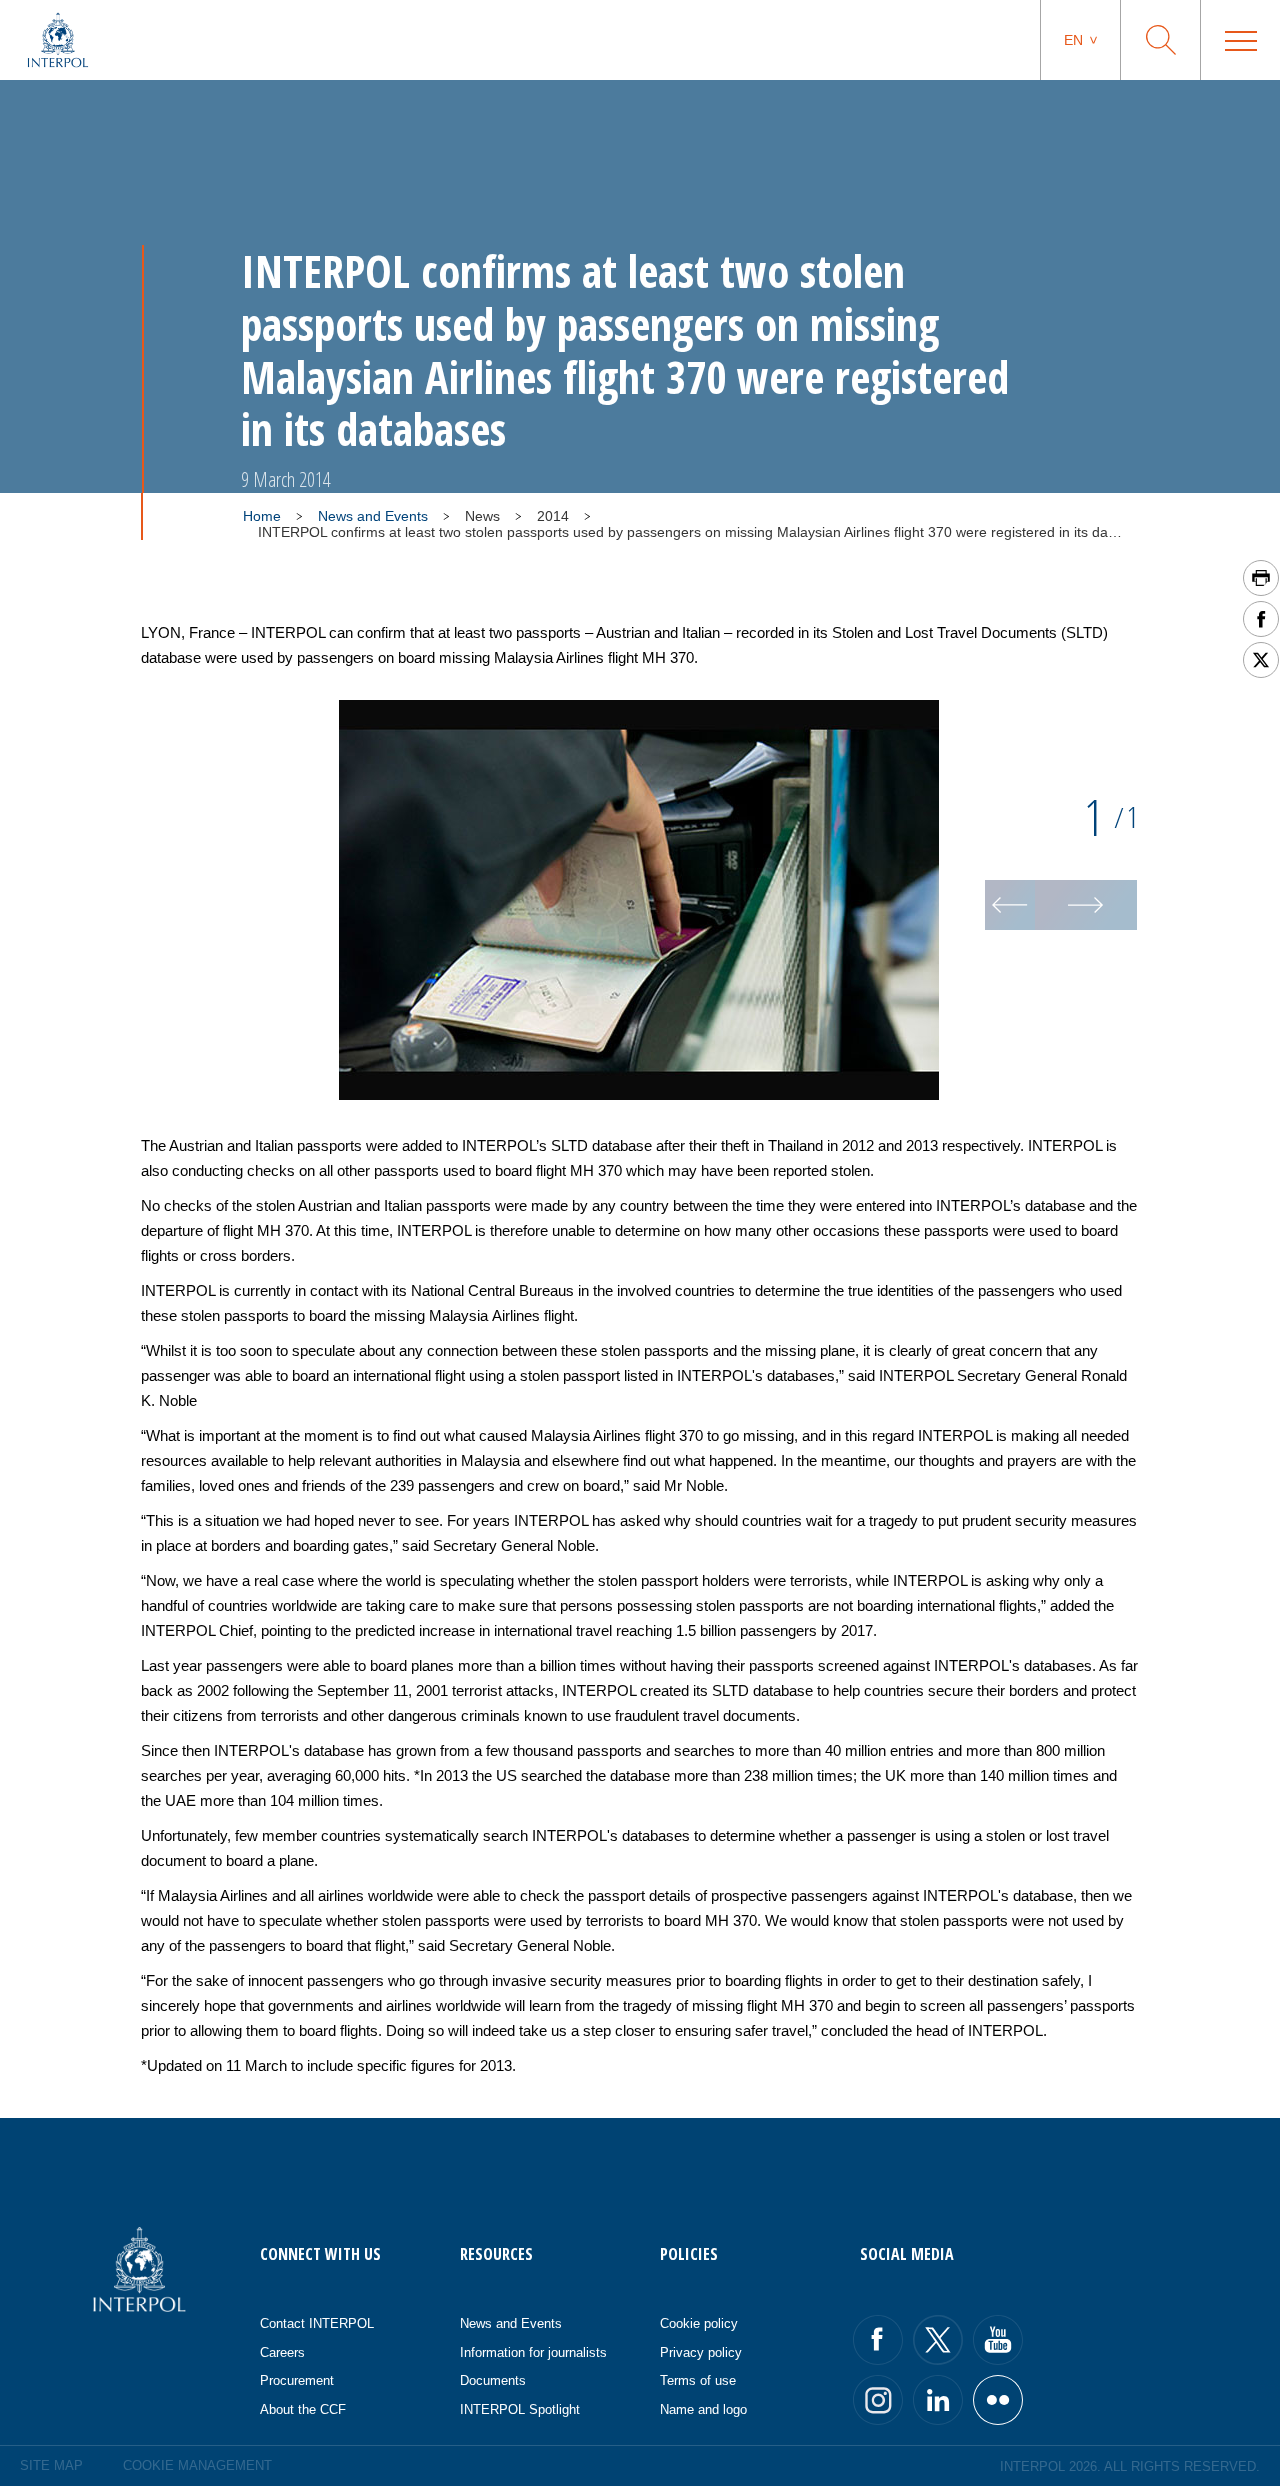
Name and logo (703, 2409)
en (1073, 40)
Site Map (51, 2465)
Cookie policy (699, 2323)
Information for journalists (533, 2352)
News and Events (373, 516)
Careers (282, 2352)
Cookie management (197, 2465)
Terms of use (698, 2380)
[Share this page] (1261, 619)
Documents (493, 2380)
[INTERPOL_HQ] (998, 2400)
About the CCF (303, 2409)
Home (262, 516)
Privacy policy (701, 2352)
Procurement (297, 2380)
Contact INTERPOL (317, 2323)
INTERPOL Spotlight (520, 2409)
